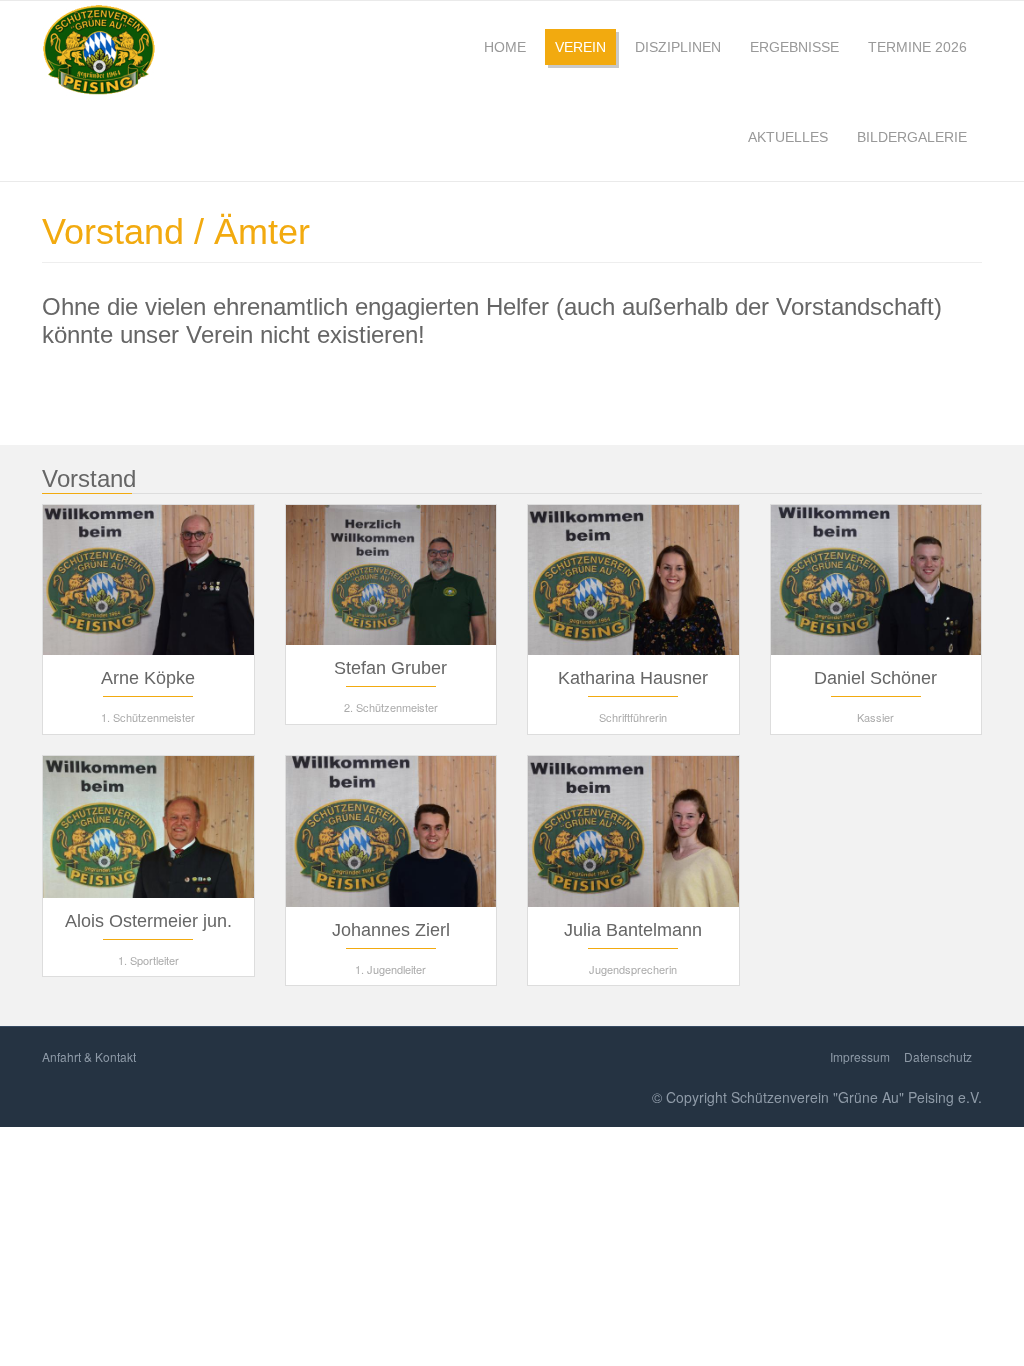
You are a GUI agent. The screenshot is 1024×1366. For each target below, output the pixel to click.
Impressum (860, 1056)
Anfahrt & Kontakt (89, 1056)
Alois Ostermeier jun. (148, 921)
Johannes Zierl (391, 930)
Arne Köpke (148, 678)
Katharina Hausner (633, 678)
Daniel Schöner (875, 678)
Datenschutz (938, 1056)
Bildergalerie (912, 137)
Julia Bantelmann (633, 930)
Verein (580, 47)
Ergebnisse (794, 47)
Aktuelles (788, 137)
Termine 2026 (917, 47)
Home (505, 47)
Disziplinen (678, 47)
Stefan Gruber (390, 668)
